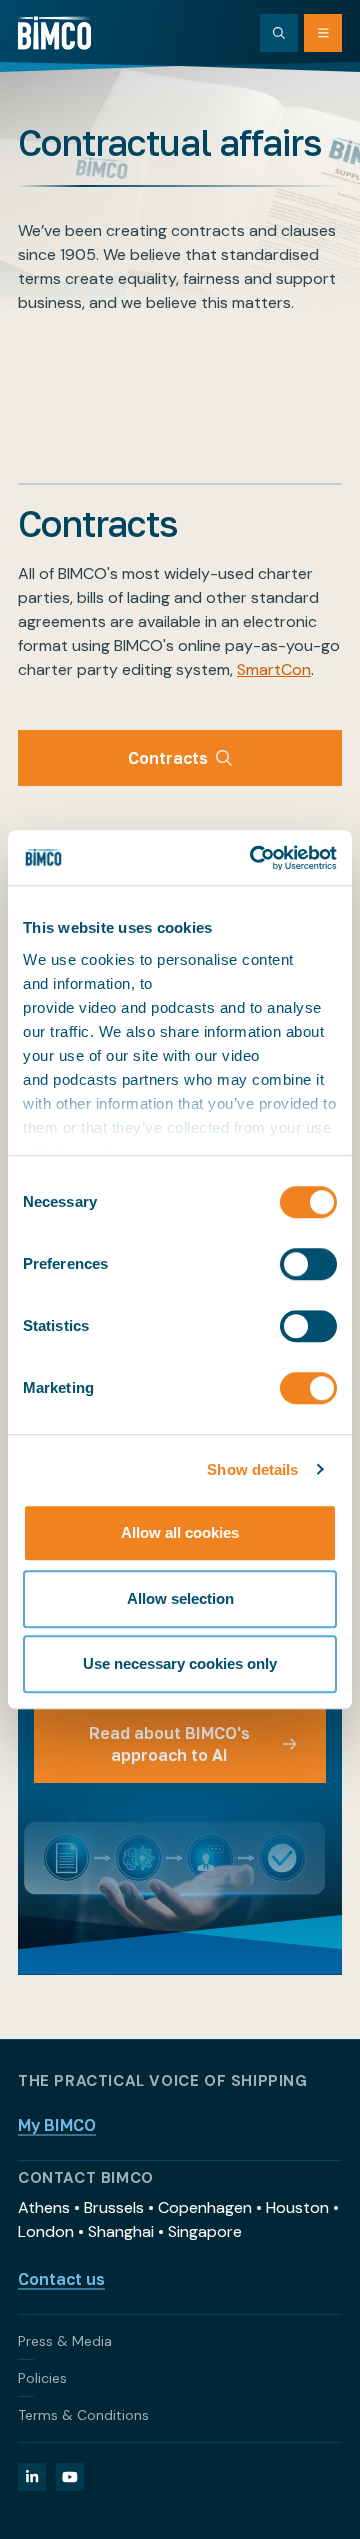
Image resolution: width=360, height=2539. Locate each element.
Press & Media (65, 2341)
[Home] (54, 33)
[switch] (308, 1264)
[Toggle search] (279, 33)
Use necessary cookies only (180, 1663)
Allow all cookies (180, 1532)
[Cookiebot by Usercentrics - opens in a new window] (254, 858)
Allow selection (180, 1598)
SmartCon (274, 669)
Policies (42, 2378)
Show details (252, 1469)
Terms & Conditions (83, 2415)
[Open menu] (323, 33)
